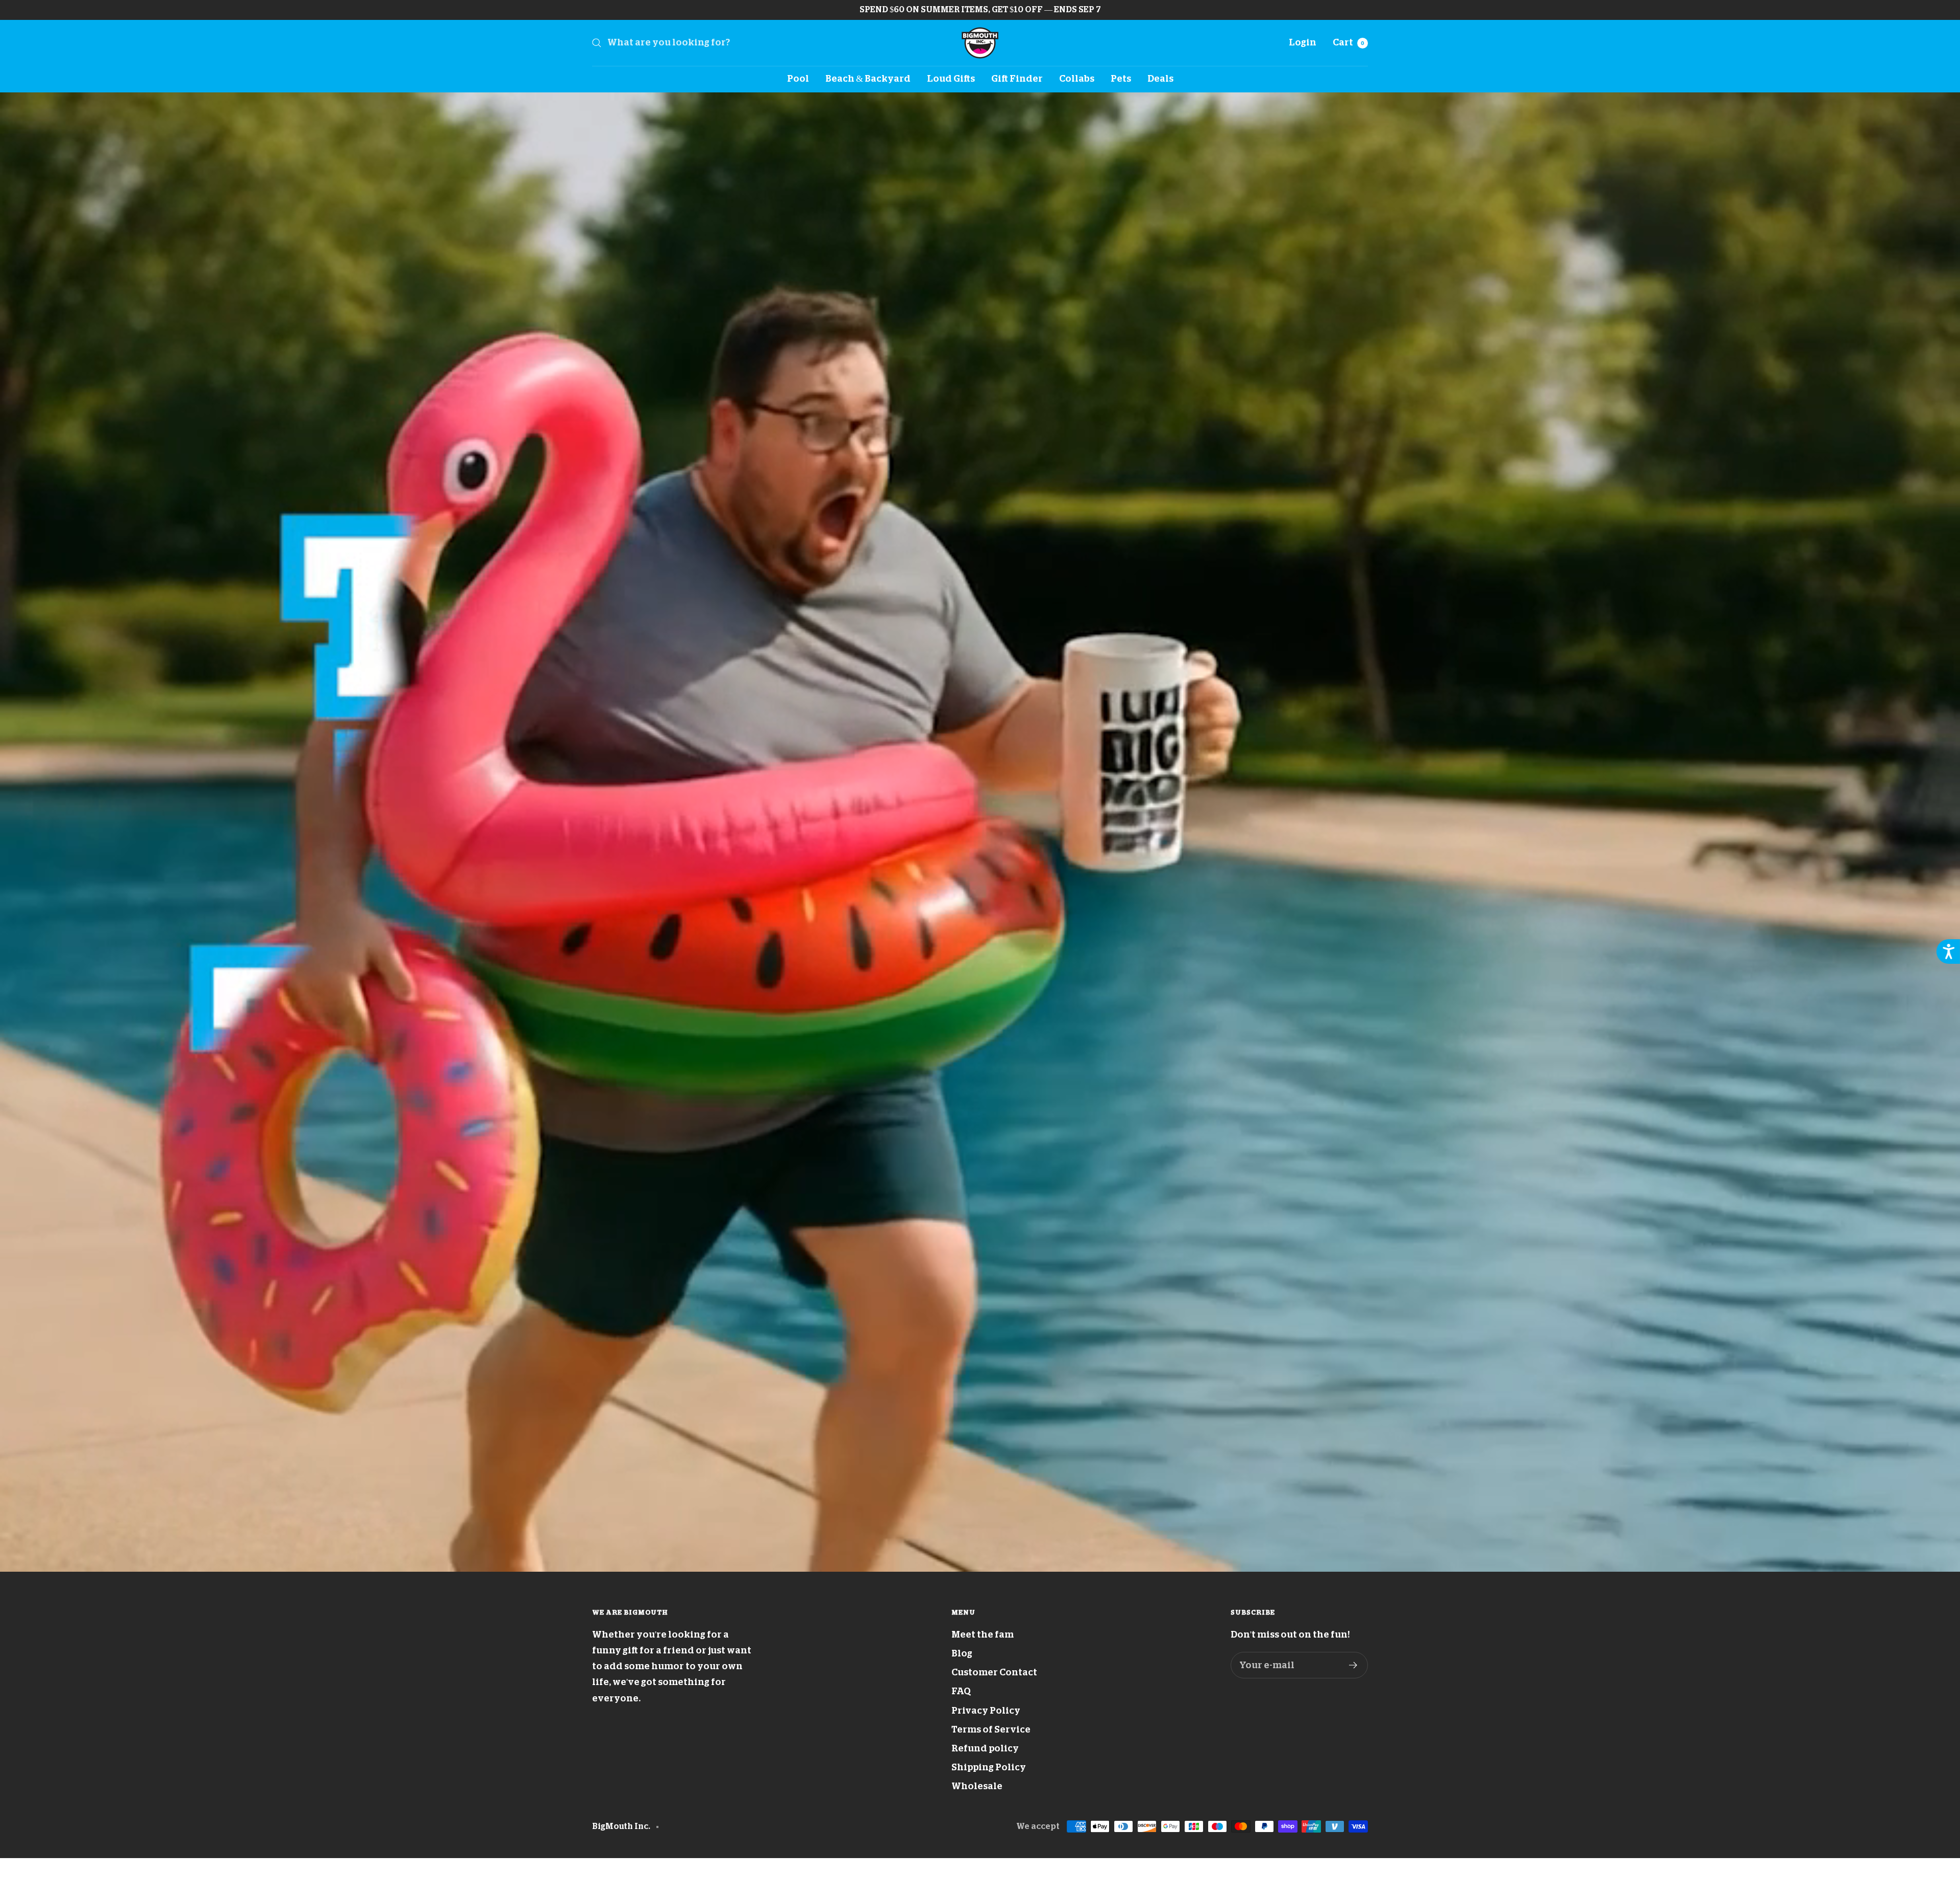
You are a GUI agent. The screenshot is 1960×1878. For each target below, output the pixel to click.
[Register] (1353, 1665)
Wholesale (977, 1786)
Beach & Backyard (868, 79)
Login (1303, 42)
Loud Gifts (951, 79)
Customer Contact (994, 1672)
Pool (798, 79)
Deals (1160, 79)
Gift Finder (1017, 79)
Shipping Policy (989, 1767)
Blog (962, 1653)
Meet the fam (983, 1635)
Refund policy (985, 1748)
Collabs (1077, 79)
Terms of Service (991, 1729)
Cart (1349, 42)
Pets (1121, 79)
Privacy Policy (986, 1711)
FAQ (961, 1691)
